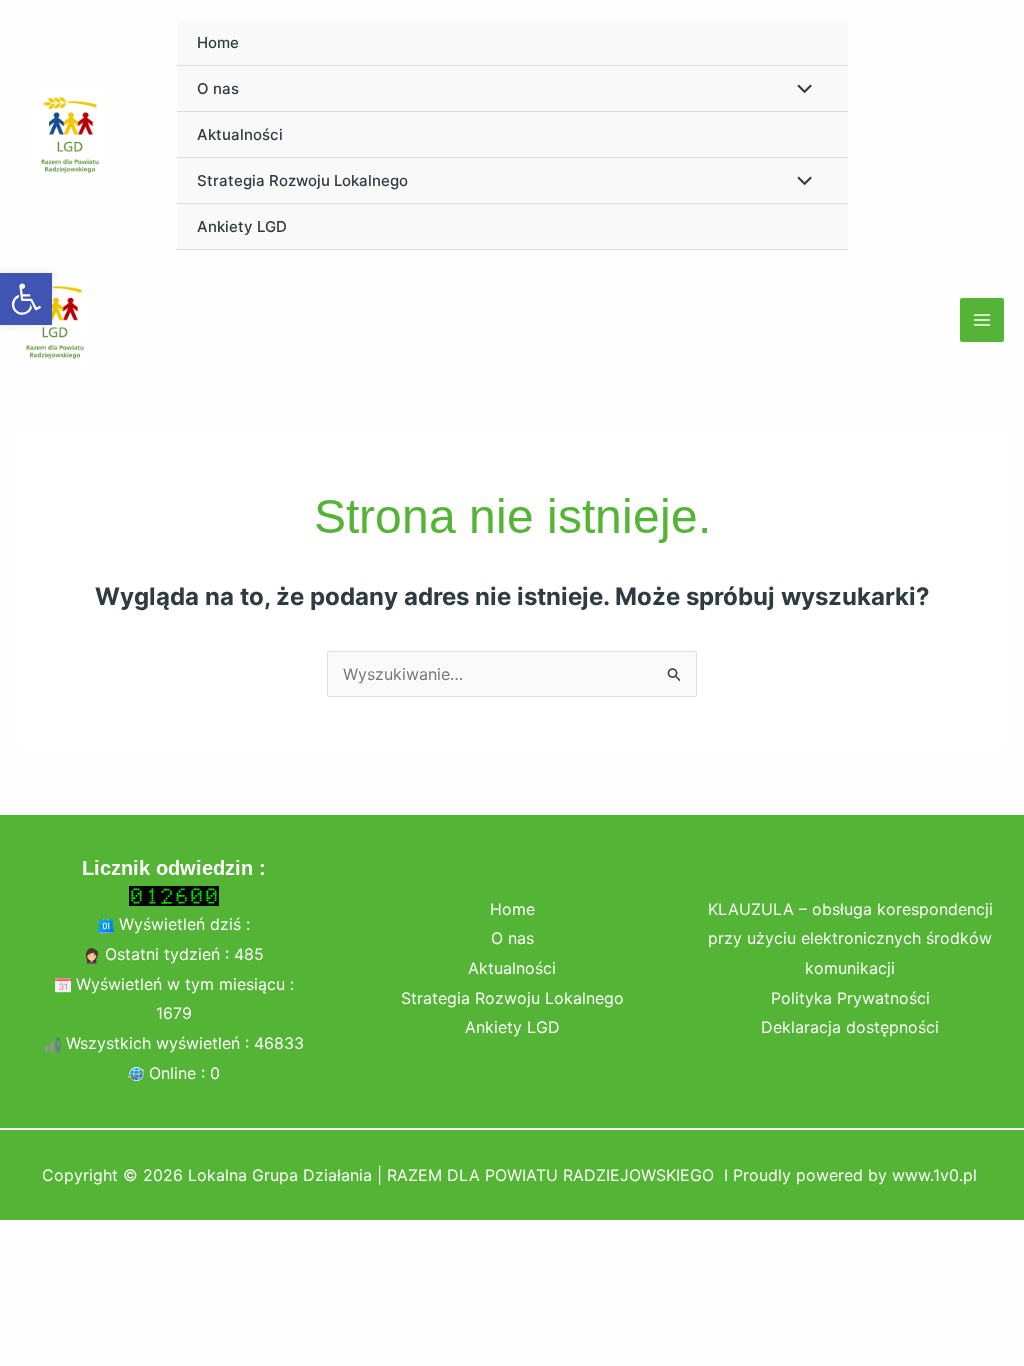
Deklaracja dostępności (850, 1027)
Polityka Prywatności (850, 998)
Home (218, 42)
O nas (218, 88)
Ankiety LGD (242, 226)
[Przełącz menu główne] (982, 320)
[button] (26, 299)
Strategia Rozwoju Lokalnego (302, 180)
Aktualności (240, 134)
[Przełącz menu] (799, 90)
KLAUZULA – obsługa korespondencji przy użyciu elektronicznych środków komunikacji (850, 938)
